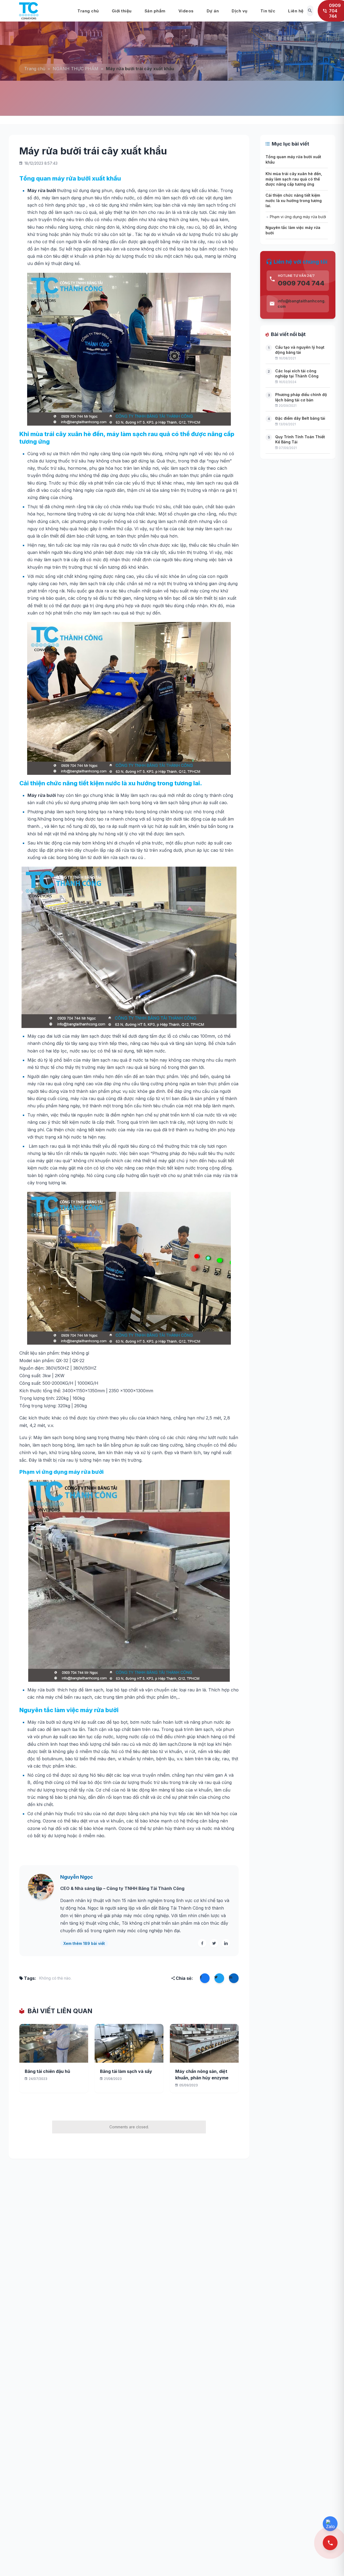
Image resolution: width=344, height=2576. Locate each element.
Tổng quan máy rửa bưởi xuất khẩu (293, 159)
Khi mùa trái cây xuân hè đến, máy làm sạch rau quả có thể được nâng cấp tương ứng (294, 179)
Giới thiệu (122, 11)
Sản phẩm (155, 11)
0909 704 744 (301, 283)
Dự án (213, 11)
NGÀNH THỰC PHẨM (76, 69)
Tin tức (268, 11)
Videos (186, 11)
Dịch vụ (240, 11)
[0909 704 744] (330, 2543)
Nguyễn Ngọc (77, 1877)
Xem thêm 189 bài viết (84, 1943)
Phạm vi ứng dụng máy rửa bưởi (298, 217)
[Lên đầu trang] (331, 2563)
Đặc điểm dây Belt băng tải (300, 418)
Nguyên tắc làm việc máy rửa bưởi (293, 230)
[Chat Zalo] (330, 2524)
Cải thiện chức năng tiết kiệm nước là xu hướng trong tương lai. (294, 200)
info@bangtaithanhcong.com (302, 304)
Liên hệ (296, 11)
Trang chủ (88, 11)
